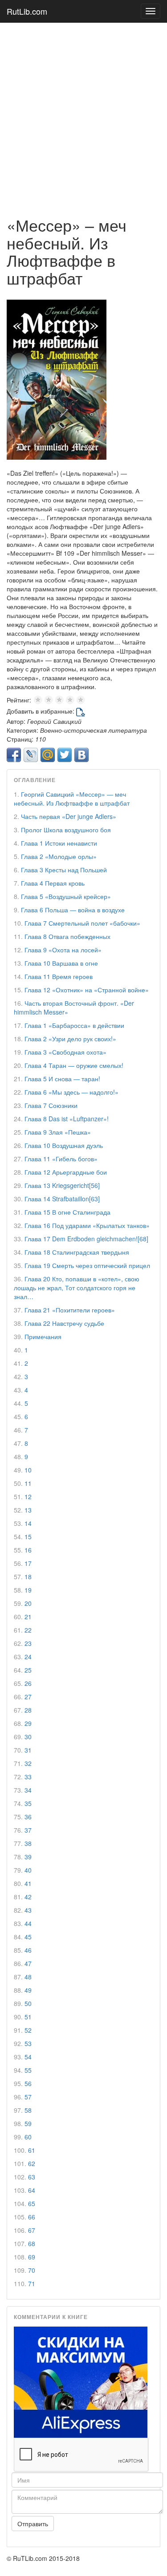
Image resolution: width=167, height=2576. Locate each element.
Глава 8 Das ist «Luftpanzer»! (67, 1119)
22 (28, 1630)
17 (28, 1563)
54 (28, 2057)
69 (32, 2257)
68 (32, 2243)
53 (28, 2043)
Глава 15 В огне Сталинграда (67, 1212)
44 (28, 1923)
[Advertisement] (83, 115)
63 (32, 2177)
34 (28, 1790)
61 (32, 2150)
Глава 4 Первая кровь (53, 883)
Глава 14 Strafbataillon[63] (62, 1199)
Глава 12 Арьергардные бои (66, 1172)
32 (28, 1763)
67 (32, 2230)
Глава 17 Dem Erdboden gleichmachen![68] (86, 1239)
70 (32, 2270)
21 (28, 1617)
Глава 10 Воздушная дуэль (64, 1145)
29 (28, 1723)
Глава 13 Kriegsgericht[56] (62, 1185)
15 (28, 1537)
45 (28, 1937)
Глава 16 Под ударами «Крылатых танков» (87, 1225)
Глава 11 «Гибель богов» (61, 1159)
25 (28, 1670)
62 (32, 2163)
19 (28, 1590)
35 (28, 1803)
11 (28, 1483)
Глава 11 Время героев (59, 976)
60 (28, 2137)
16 (28, 1550)
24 (28, 1657)
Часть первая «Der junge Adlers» (69, 816)
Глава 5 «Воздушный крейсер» (66, 896)
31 (28, 1750)
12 (28, 1497)
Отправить (33, 2524)
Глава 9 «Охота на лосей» (63, 950)
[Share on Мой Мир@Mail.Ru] (48, 755)
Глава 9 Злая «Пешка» (58, 1132)
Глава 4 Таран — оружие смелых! (74, 1065)
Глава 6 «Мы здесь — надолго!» (71, 1092)
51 (28, 2017)
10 (28, 1470)
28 (28, 1710)
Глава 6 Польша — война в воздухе (73, 910)
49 (28, 1990)
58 (28, 2110)
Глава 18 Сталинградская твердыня (77, 1252)
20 (28, 1603)
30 (28, 1737)
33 (28, 1777)
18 (28, 1577)
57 (28, 2097)
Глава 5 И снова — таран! (62, 1079)
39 (28, 1857)
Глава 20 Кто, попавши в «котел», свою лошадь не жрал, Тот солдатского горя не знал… (77, 1288)
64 (32, 2190)
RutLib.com (27, 11)
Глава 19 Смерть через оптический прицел (87, 1265)
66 (32, 2217)
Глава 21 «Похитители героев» (70, 1310)
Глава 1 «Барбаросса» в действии (74, 1025)
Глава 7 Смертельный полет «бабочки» (82, 923)
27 (28, 1697)
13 (28, 1510)
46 (28, 1950)
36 (28, 1817)
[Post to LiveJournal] (31, 755)
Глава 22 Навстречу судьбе (64, 1323)
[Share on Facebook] (14, 755)
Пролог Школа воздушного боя (66, 830)
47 (28, 1963)
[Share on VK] (81, 755)
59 (28, 2123)
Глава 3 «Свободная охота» (65, 1052)
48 (28, 1977)
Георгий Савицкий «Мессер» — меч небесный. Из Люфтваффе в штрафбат (72, 798)
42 (28, 1897)
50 (28, 2003)
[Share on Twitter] (65, 755)
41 (28, 1883)
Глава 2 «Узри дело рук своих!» (70, 1039)
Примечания (43, 1336)
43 (28, 1910)
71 (32, 2283)
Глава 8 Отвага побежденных (67, 936)
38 (28, 1843)
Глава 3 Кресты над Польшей (64, 870)
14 (28, 1523)
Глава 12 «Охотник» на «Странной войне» (87, 990)
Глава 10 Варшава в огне (61, 963)
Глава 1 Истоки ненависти (59, 843)
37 (28, 1830)
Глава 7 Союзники (51, 1105)
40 (28, 1870)
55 (28, 2070)
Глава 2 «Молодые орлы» (59, 856)
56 (28, 2083)
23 (28, 1643)
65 (32, 2203)
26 (28, 1683)
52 (28, 2030)
